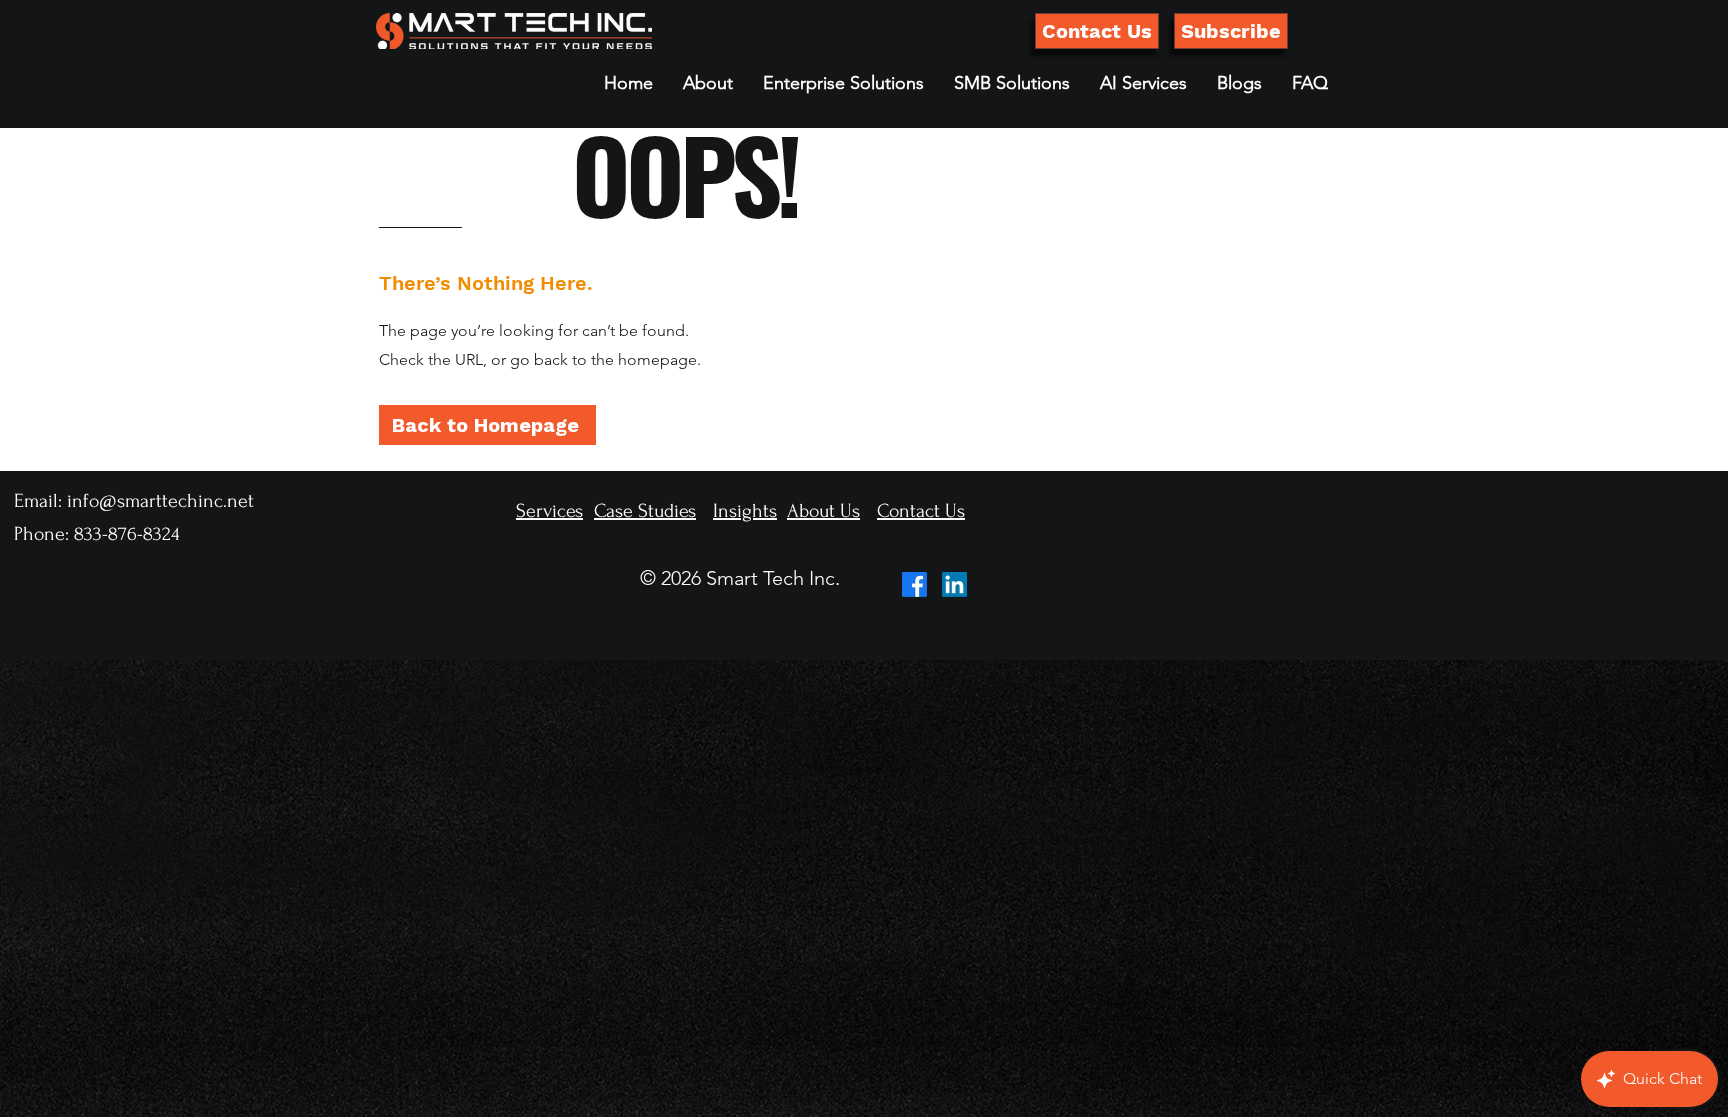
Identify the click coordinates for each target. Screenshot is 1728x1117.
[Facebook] (914, 584)
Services (549, 511)
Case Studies (645, 511)
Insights (745, 511)
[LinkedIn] (954, 584)
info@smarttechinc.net (160, 501)
